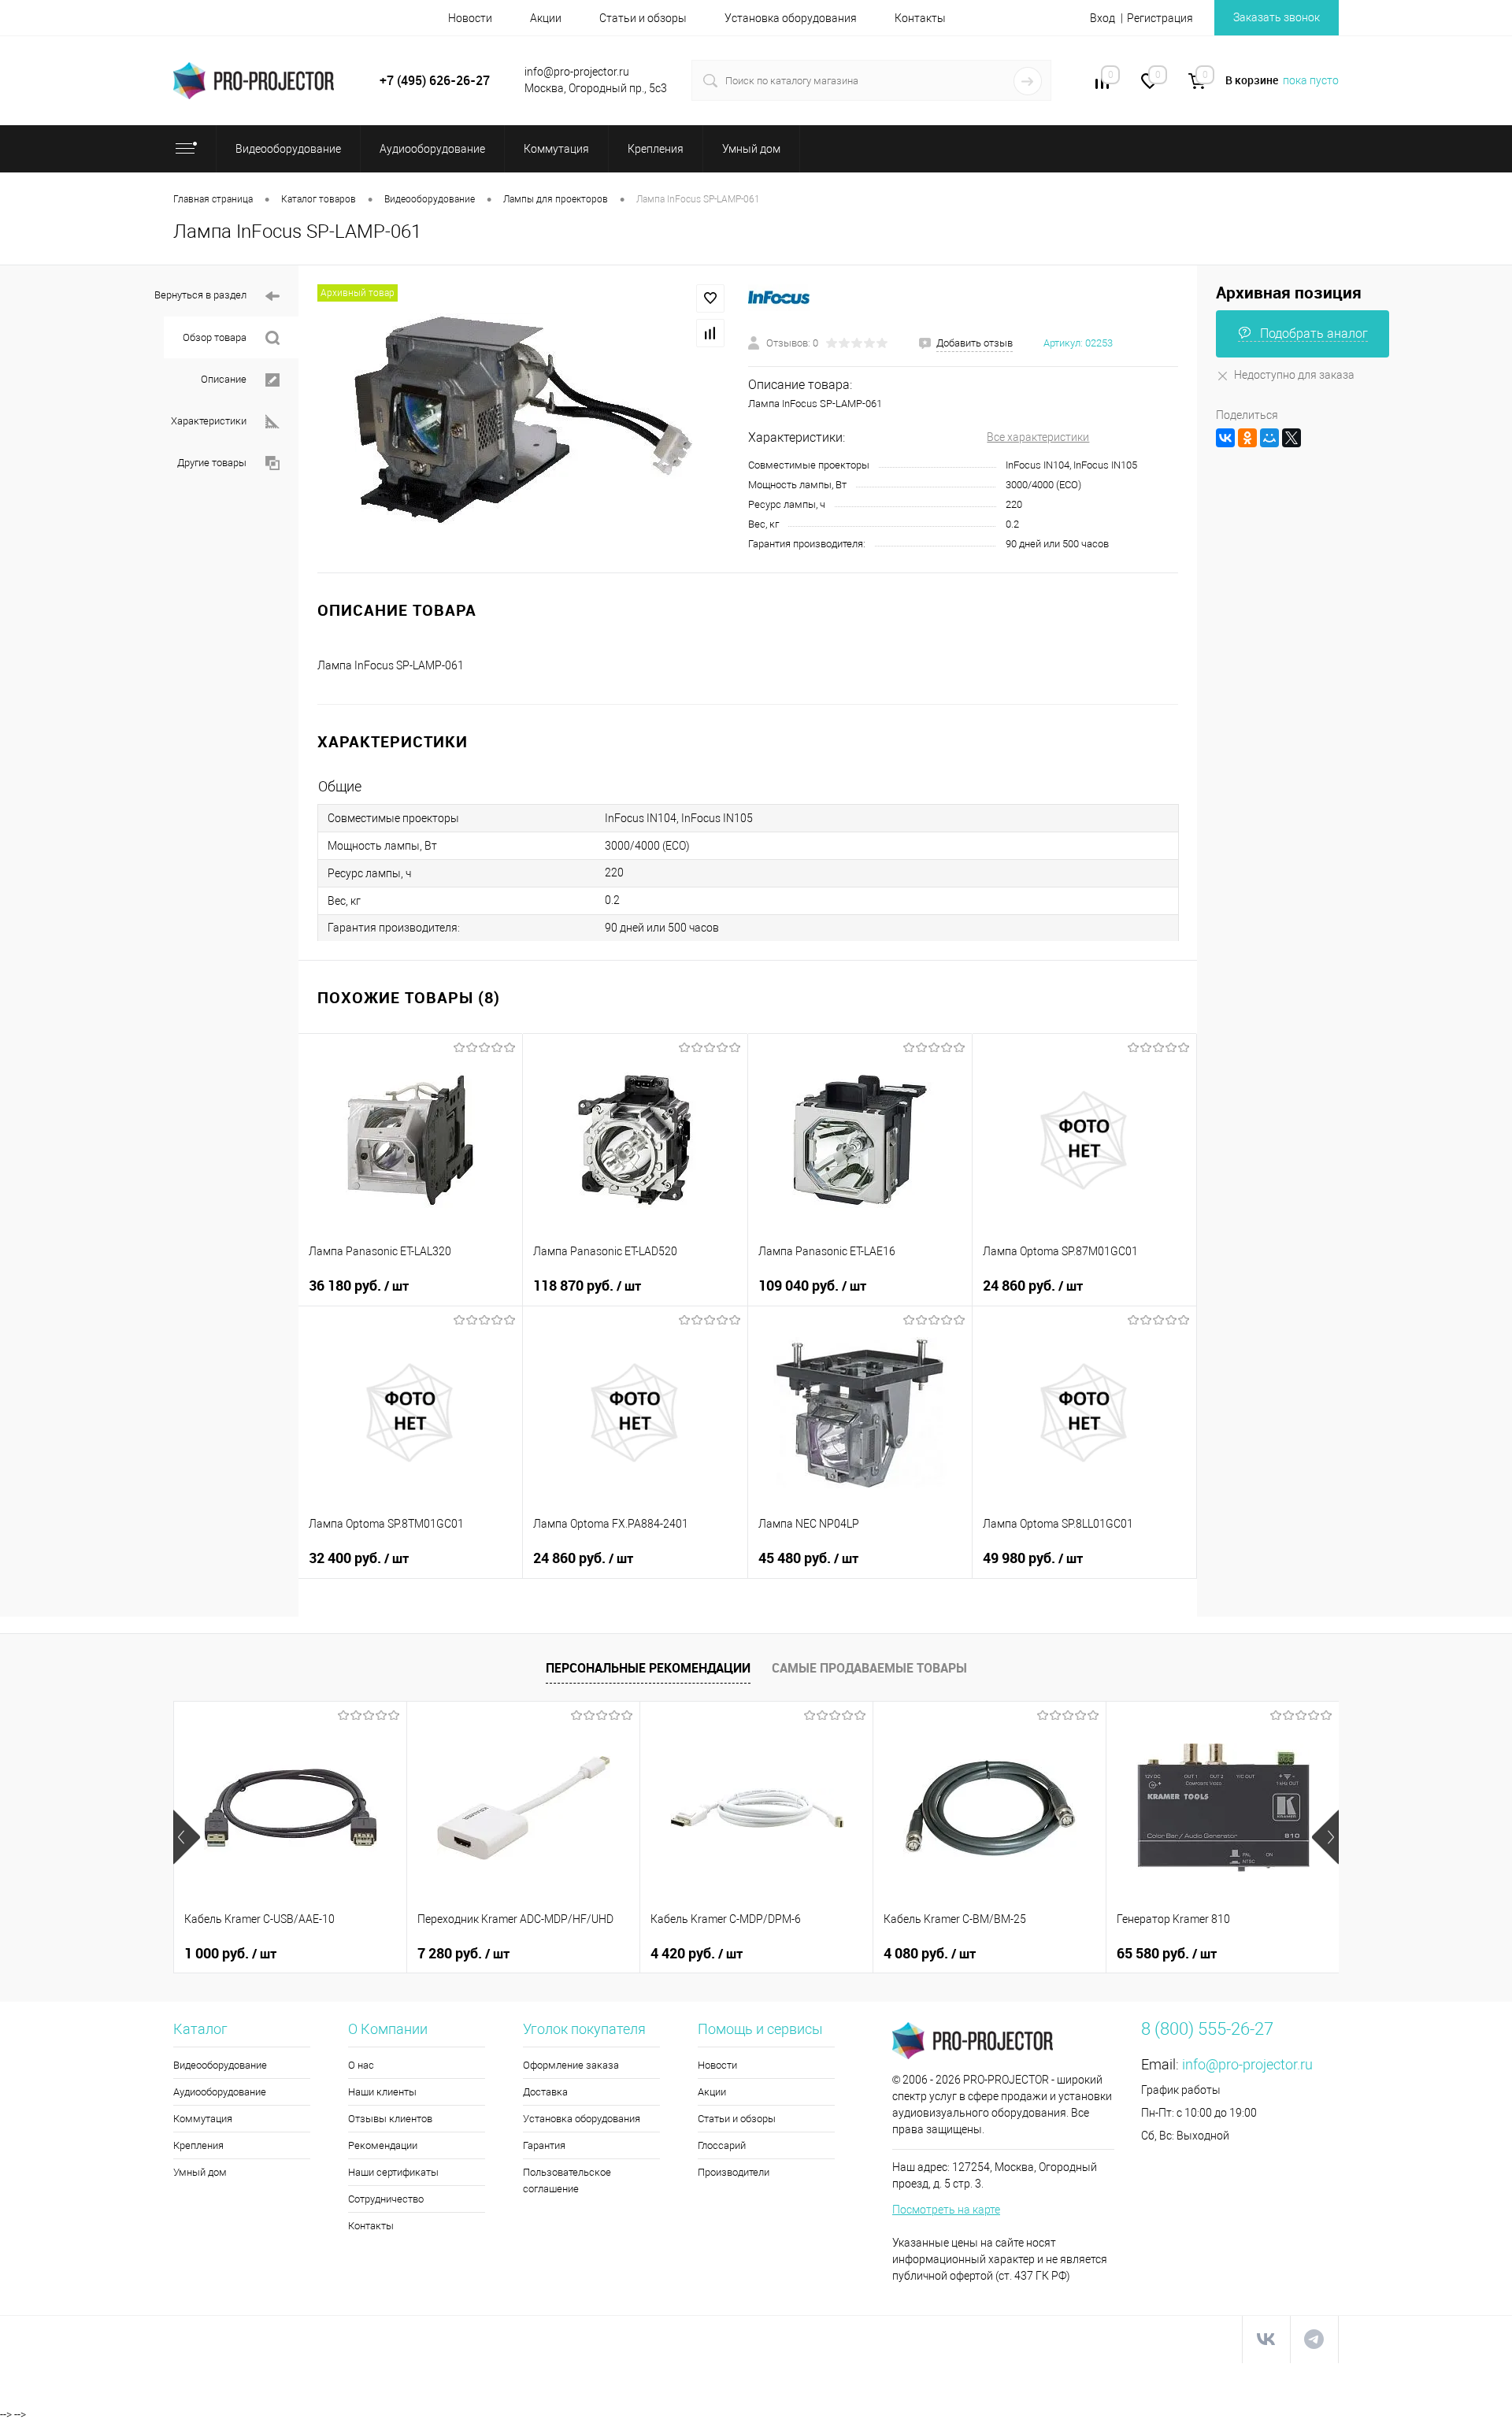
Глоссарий (722, 2145)
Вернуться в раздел (200, 295)
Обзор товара (215, 337)
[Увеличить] (523, 419)
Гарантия (544, 2145)
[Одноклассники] (1247, 438)
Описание (224, 379)
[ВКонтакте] (1225, 438)
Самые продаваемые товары (869, 1668)
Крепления (198, 2145)
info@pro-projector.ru (1247, 2064)
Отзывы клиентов (390, 2119)
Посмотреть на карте (946, 2210)
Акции (546, 18)
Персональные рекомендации (648, 1668)
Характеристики (209, 421)
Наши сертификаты (393, 2172)
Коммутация (203, 2119)
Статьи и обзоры (643, 18)
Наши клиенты (382, 2092)
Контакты (920, 18)
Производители (734, 2172)
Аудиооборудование (220, 2092)
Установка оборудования (791, 18)
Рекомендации (383, 2145)
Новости (470, 18)
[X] (1291, 438)
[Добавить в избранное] (710, 298)
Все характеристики (1038, 437)
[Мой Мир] (1269, 438)
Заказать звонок (1277, 17)
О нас (361, 2065)
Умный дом (200, 2172)
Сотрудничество (386, 2199)
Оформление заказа (571, 2065)
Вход (1102, 18)
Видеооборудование (220, 2065)
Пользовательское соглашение (567, 2180)
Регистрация (1160, 18)
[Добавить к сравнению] (710, 333)
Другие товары (212, 463)
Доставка (545, 2092)
